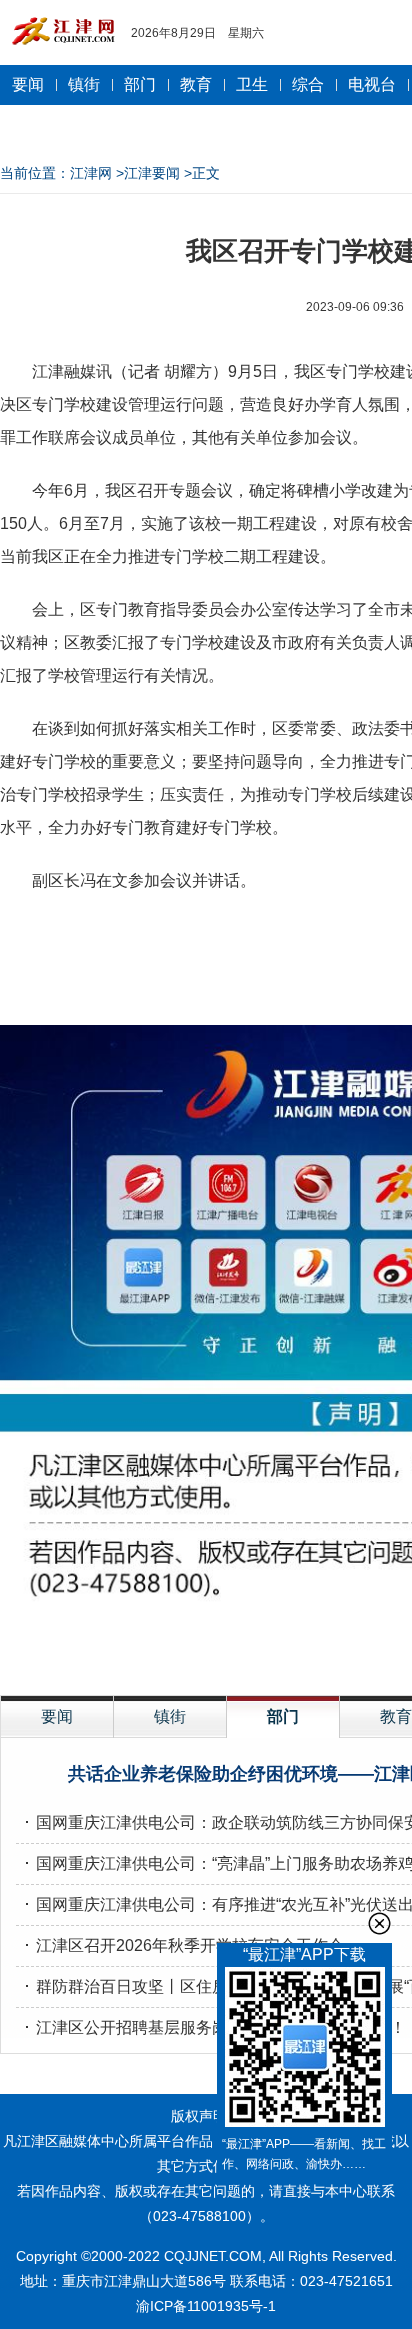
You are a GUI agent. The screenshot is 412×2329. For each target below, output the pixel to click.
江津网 (91, 173)
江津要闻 (152, 173)
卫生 (252, 84)
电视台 (372, 84)
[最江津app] (304, 2050)
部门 (140, 84)
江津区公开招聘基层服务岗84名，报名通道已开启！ (221, 2027)
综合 (308, 84)
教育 (196, 84)
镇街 (84, 84)
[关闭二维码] (379, 1923)
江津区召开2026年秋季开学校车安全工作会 (190, 1945)
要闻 (28, 84)
